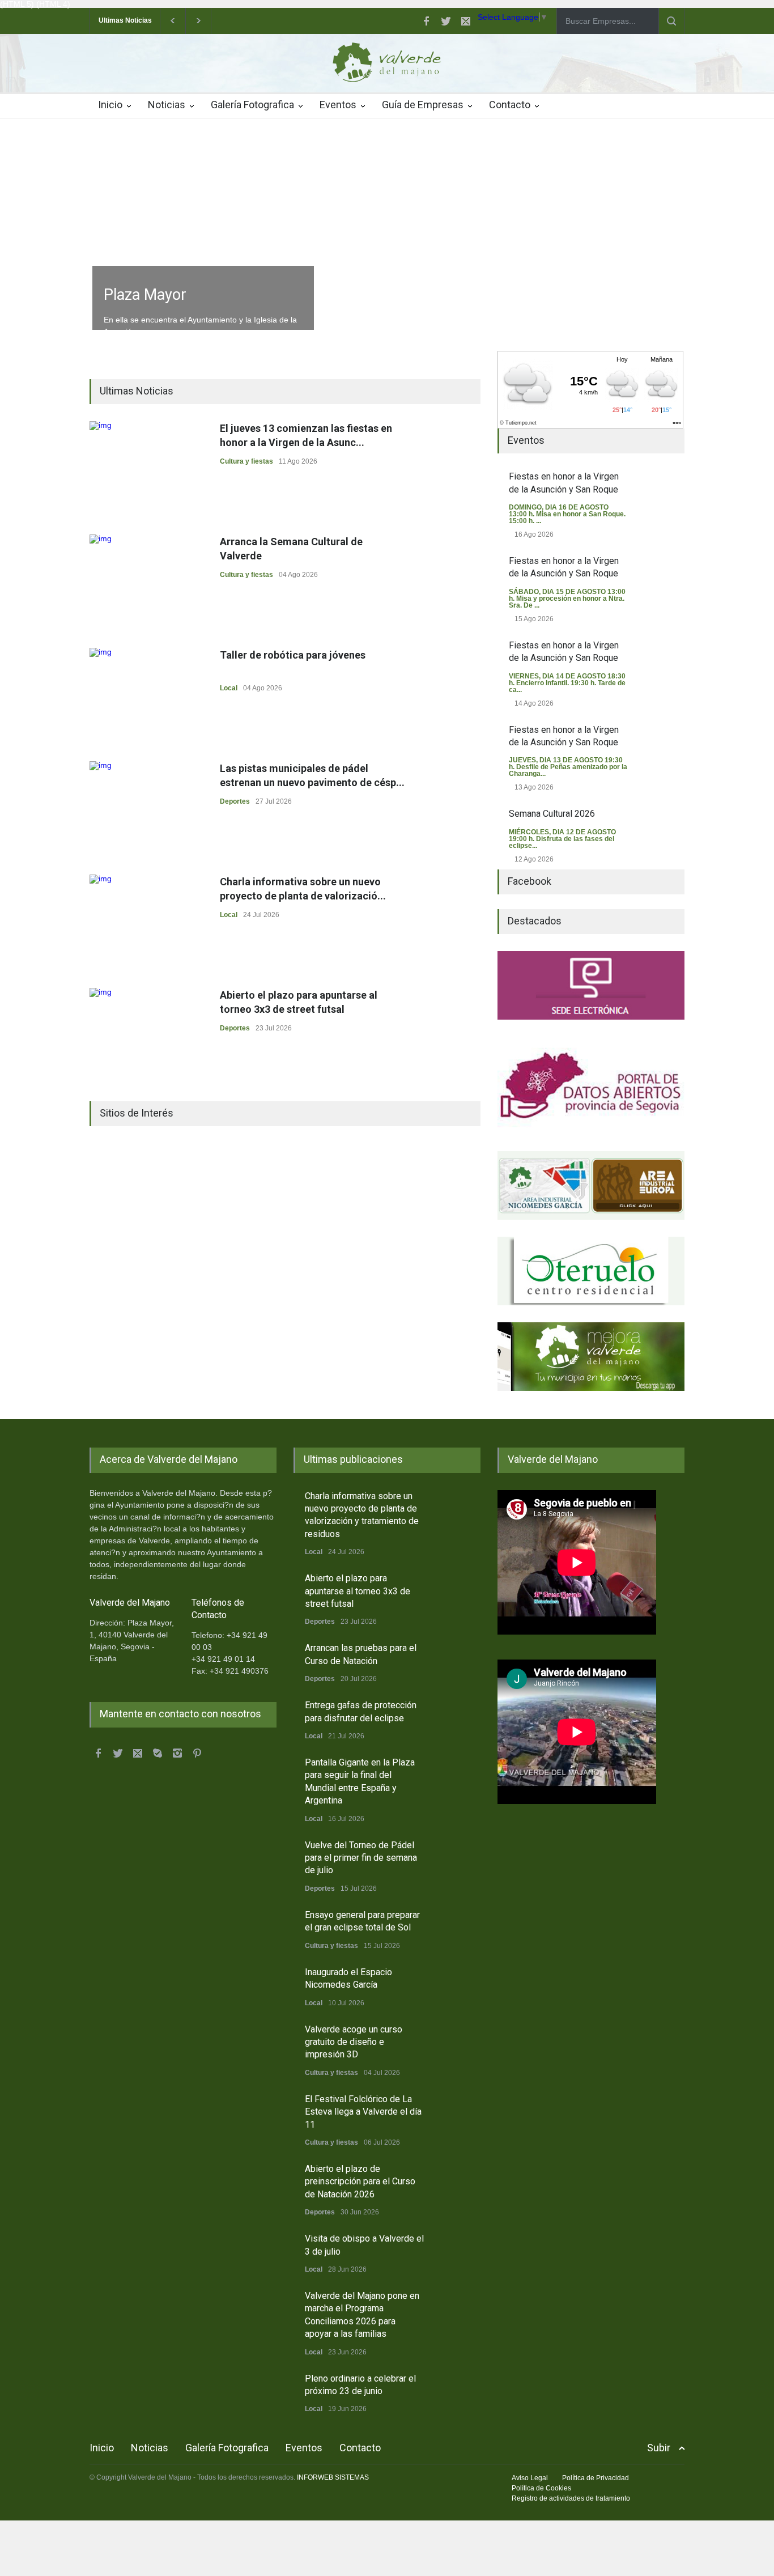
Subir (659, 2448)
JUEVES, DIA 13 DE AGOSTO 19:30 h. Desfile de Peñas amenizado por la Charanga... (568, 767)
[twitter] (446, 21)
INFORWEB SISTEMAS (333, 2477)
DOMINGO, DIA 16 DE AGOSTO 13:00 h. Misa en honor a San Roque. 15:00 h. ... (567, 514)
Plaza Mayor (145, 295)
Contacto (510, 105)
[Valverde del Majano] (387, 65)
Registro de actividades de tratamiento (571, 2498)
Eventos (338, 105)
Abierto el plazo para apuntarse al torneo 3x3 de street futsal (358, 1591)
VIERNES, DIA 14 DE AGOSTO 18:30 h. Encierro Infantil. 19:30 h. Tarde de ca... (567, 683)
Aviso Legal (530, 2478)
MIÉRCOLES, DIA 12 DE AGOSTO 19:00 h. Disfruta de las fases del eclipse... (562, 839)
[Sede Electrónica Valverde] (591, 985)
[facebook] (426, 21)
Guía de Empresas (423, 105)
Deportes (235, 801)
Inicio (110, 105)
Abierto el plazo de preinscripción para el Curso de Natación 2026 (360, 2182)
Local (229, 688)
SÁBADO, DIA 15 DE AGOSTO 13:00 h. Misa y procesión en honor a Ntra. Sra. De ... (567, 599)
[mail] (466, 21)
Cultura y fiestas (246, 461)
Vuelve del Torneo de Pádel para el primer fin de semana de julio (361, 1858)
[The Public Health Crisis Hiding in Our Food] (591, 1185)
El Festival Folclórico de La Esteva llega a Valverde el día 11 (363, 2112)
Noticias (167, 105)
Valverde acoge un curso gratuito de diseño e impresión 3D (354, 2042)
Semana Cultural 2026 (552, 814)
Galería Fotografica (252, 105)
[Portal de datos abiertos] (591, 1085)
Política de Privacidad (596, 2478)
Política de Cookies (541, 2488)
